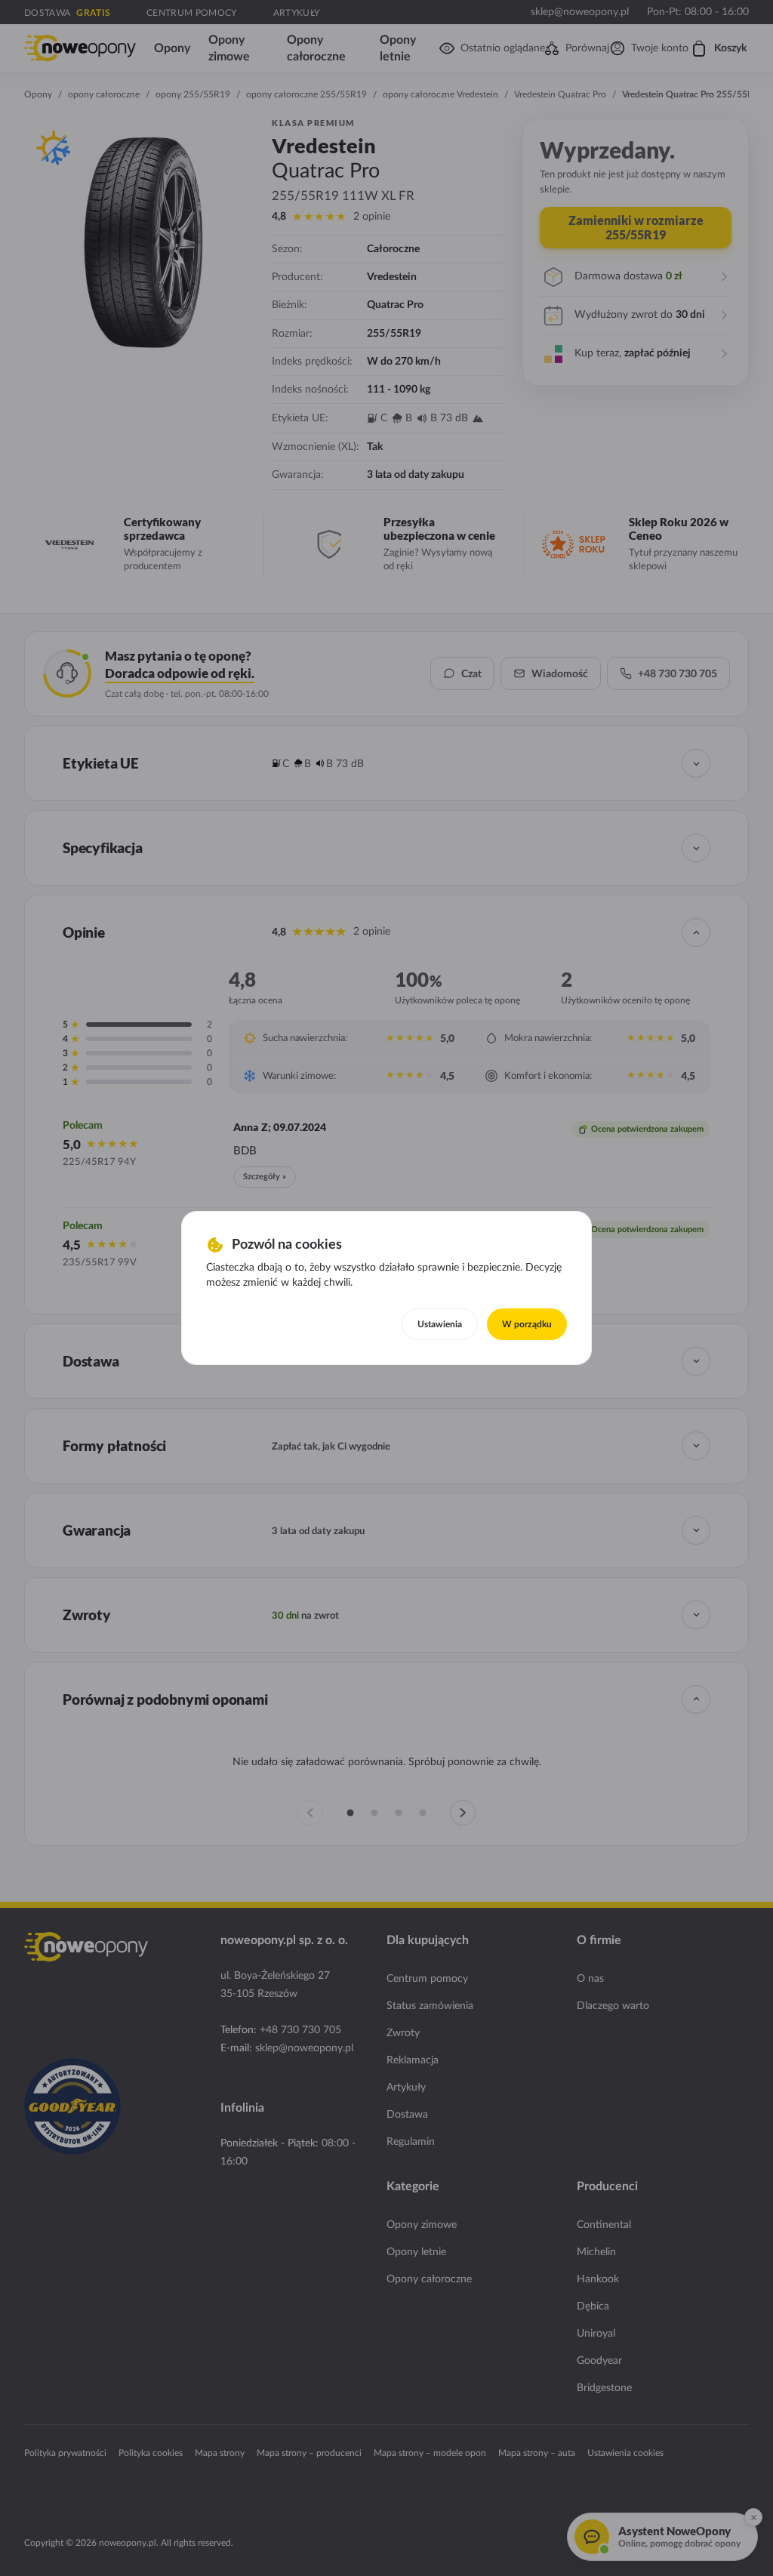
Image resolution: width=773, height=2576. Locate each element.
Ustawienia (440, 1324)
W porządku (527, 1324)
